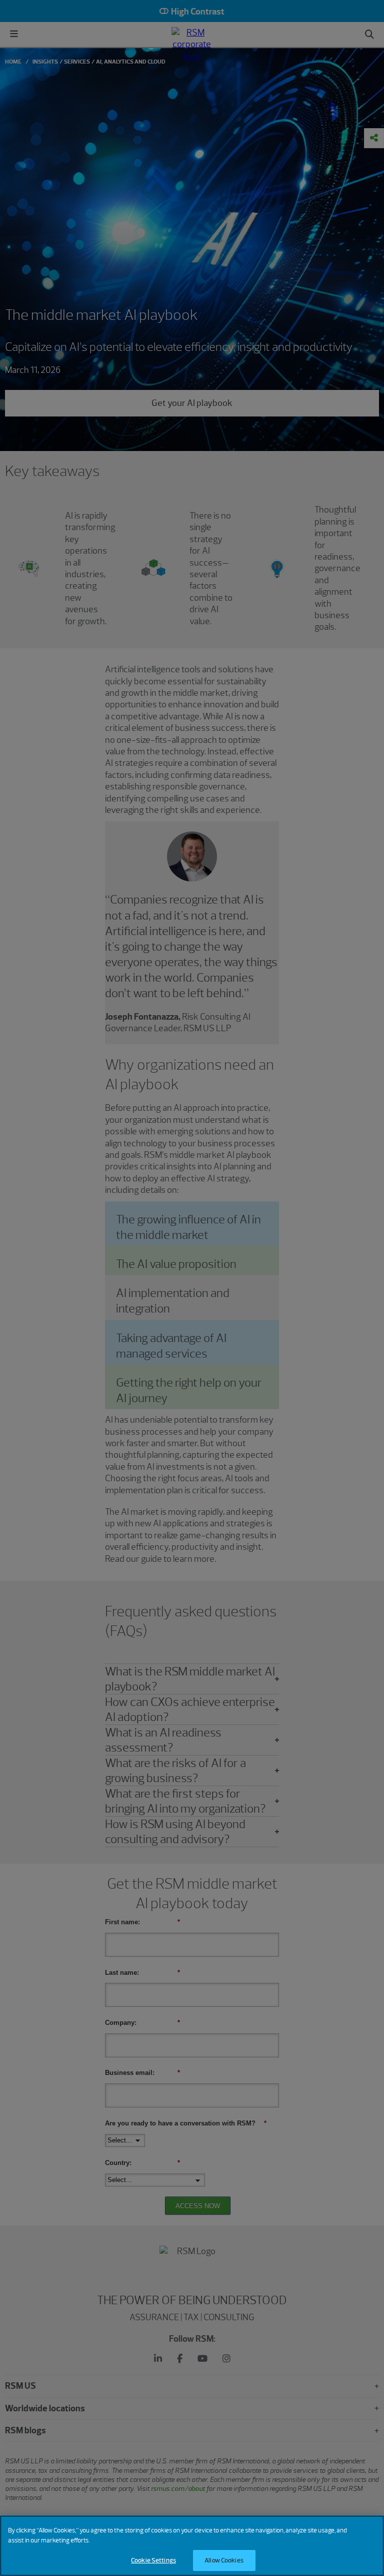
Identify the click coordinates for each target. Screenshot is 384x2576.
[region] (192, 2546)
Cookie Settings (153, 2560)
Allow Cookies (224, 2560)
